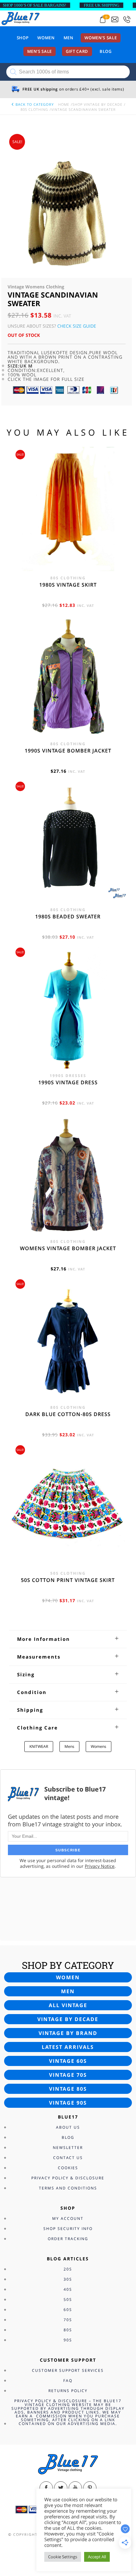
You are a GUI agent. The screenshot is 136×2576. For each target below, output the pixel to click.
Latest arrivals (68, 2047)
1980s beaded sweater (68, 916)
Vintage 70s (68, 2075)
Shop (23, 38)
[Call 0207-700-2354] (127, 19)
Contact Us (68, 2158)
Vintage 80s (68, 2089)
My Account (68, 2218)
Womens (99, 1746)
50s (68, 2299)
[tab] (68, 1639)
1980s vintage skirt (68, 585)
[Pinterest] (90, 2488)
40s (68, 2289)
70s (68, 2320)
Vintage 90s (68, 2103)
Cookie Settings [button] (63, 2557)
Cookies (68, 2168)
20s (68, 2269)
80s (68, 2330)
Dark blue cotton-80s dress (68, 1414)
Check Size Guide (77, 326)
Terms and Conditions (68, 2188)
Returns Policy (68, 2391)
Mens (69, 1746)
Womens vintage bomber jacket (68, 1248)
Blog (106, 51)
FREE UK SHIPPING (102, 5)
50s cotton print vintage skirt (68, 1580)
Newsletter (68, 2148)
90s (68, 2340)
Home (64, 104)
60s (68, 2310)
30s (68, 2279)
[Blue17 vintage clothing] (21, 18)
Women (46, 38)
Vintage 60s (68, 2061)
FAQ (68, 2381)
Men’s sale (40, 51)
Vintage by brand (68, 2033)
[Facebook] (46, 2488)
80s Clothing (34, 109)
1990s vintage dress (68, 1082)
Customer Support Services (68, 2370)
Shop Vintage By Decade (97, 104)
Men (68, 38)
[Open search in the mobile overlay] (68, 72)
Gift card (77, 51)
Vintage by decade (68, 2019)
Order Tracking (68, 2239)
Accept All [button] (97, 2557)
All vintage (68, 2005)
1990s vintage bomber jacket (68, 751)
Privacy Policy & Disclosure (68, 2178)
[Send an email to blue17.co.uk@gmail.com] (115, 19)
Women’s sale (101, 38)
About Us (68, 2127)
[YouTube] (75, 2488)
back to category (34, 104)
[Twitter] (61, 2488)
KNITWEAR (39, 1746)
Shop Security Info (68, 2229)
